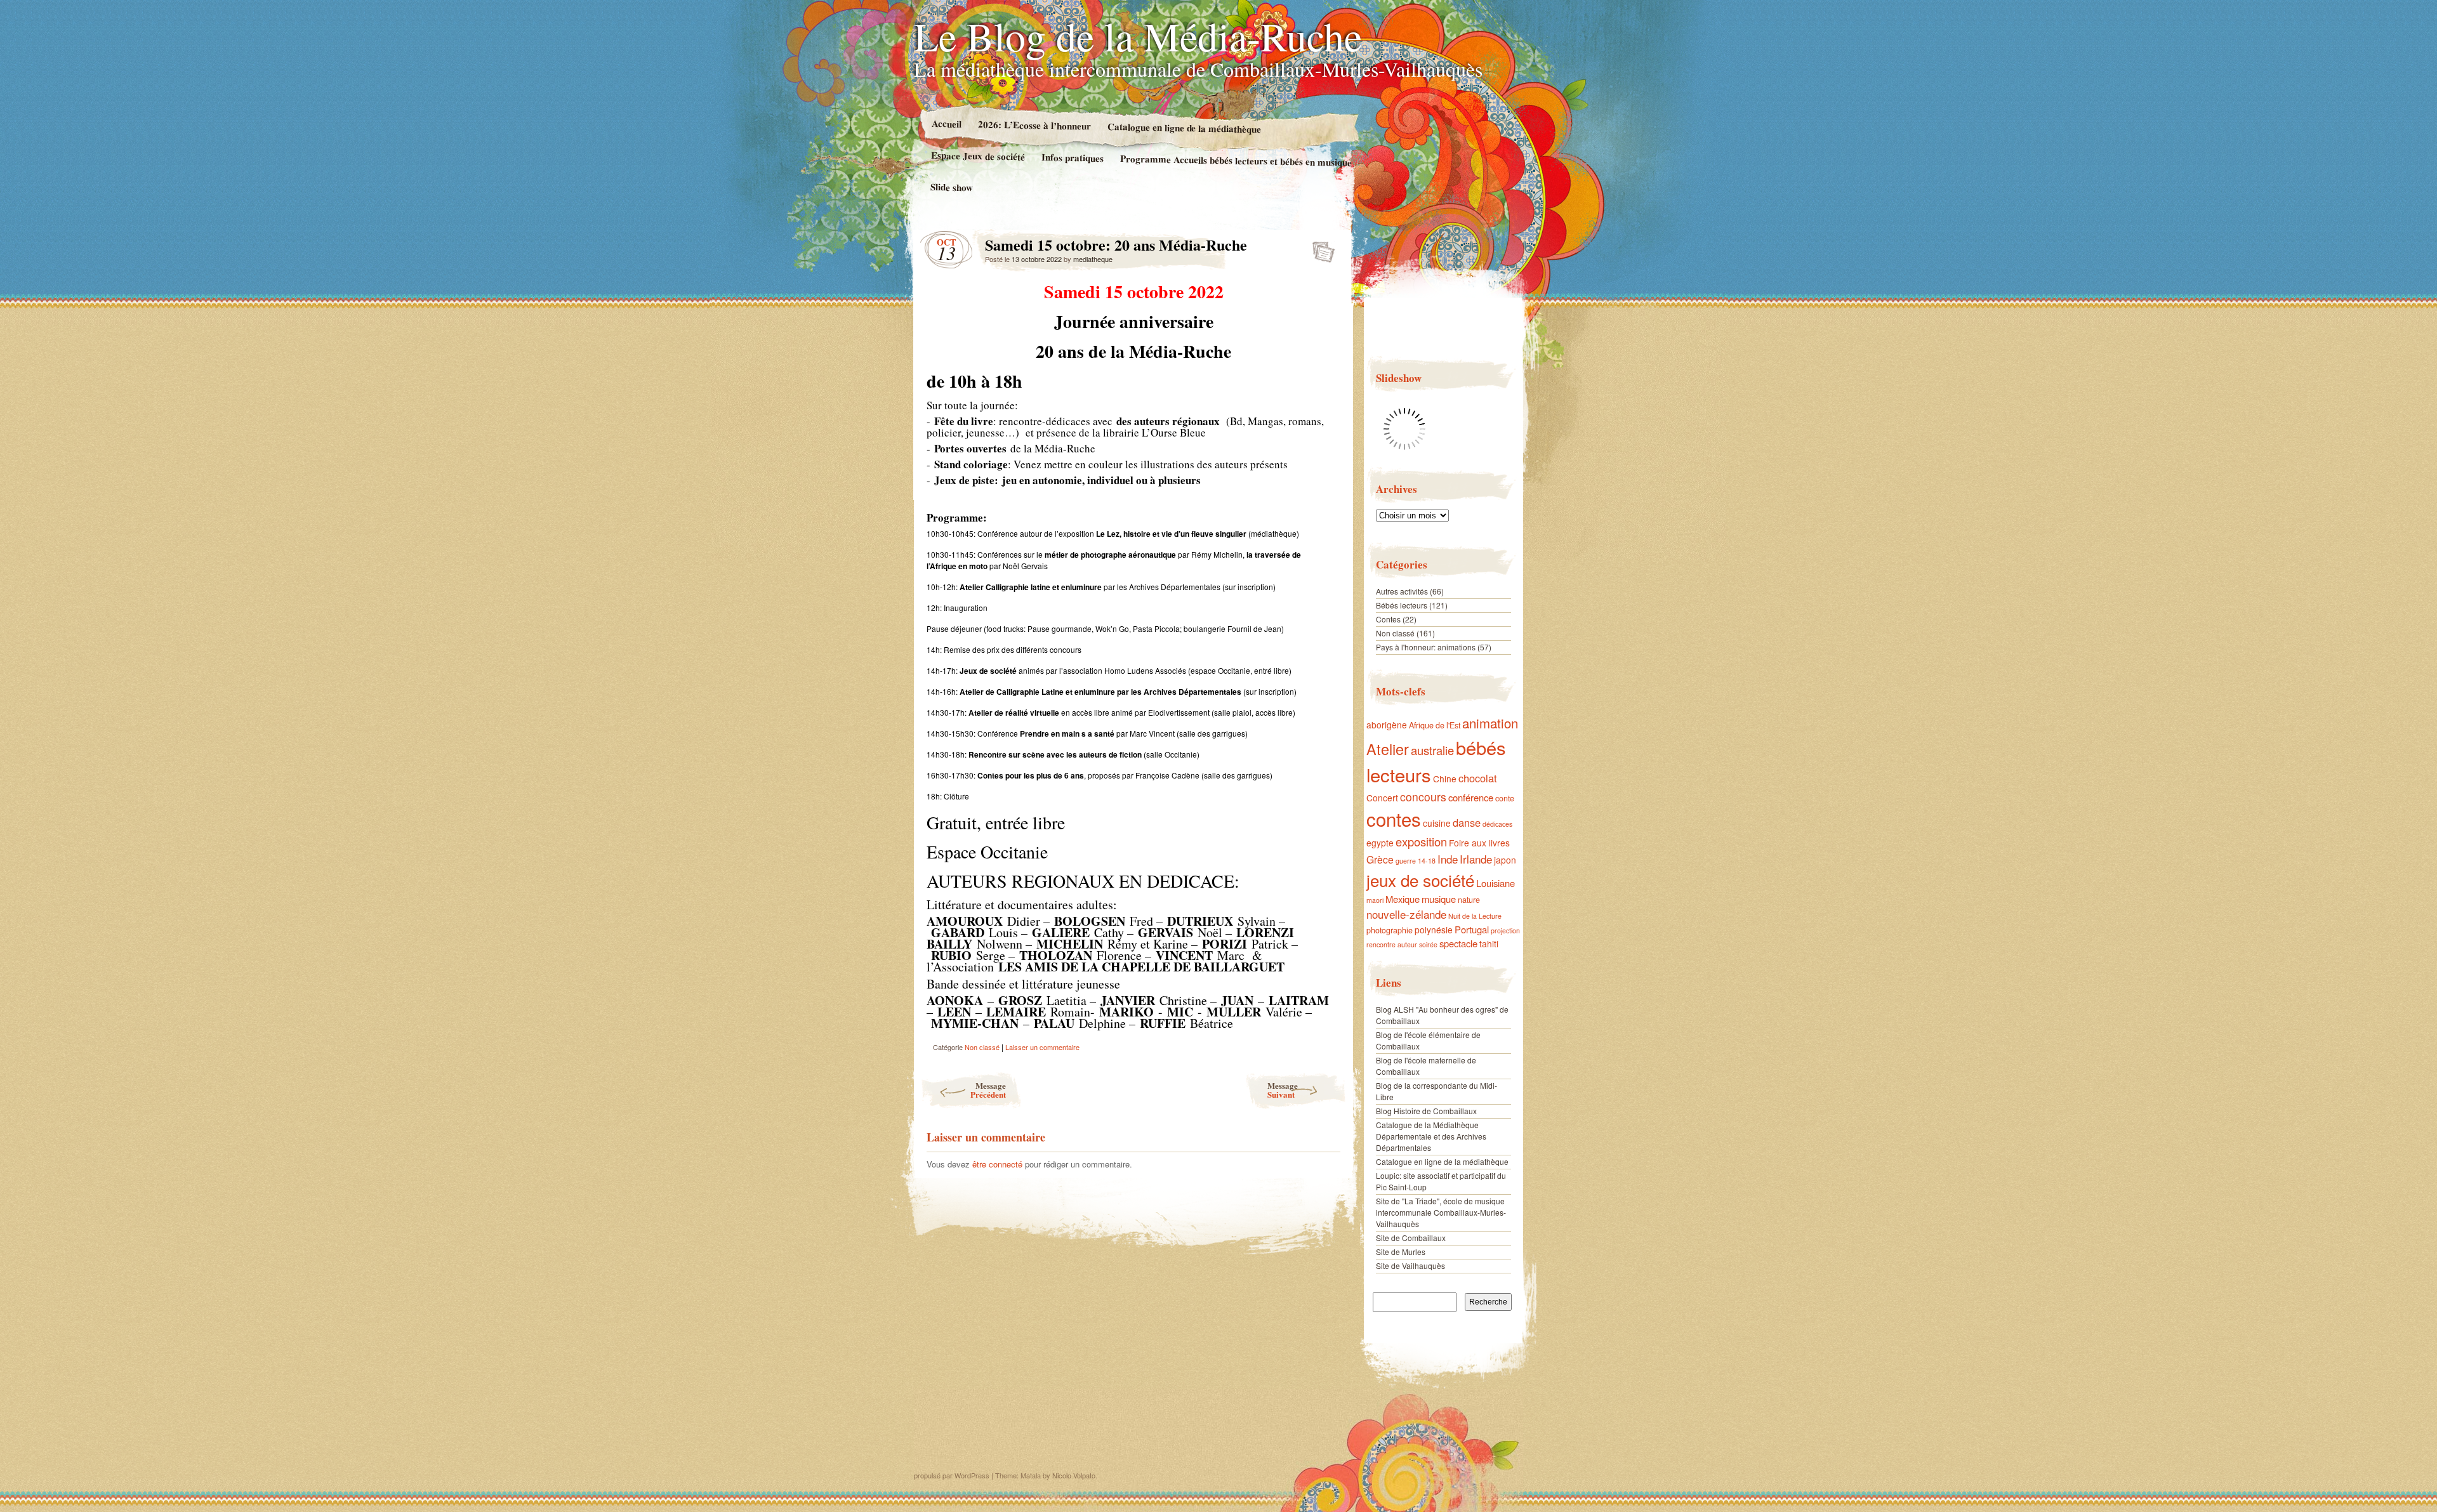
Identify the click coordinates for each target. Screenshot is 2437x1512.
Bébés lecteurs (1402, 605)
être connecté (997, 1164)
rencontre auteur (1392, 944)
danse (1467, 822)
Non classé (982, 1047)
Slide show (952, 187)
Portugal (1472, 929)
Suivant (1283, 1090)
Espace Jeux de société (978, 156)
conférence (1471, 797)
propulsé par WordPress (952, 1475)
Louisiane (1496, 883)
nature (1469, 900)
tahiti (1489, 943)
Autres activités (1402, 591)
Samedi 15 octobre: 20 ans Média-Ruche (1320, 248)
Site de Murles (1401, 1252)
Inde (1448, 859)
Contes (1388, 619)
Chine (1445, 779)
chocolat (1478, 778)
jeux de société (1420, 880)
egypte (1380, 843)
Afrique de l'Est (1435, 725)
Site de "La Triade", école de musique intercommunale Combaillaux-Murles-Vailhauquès (1441, 1212)
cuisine (1437, 823)
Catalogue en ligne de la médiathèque (1184, 128)
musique (1439, 899)
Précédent (988, 1090)
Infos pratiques (1073, 157)
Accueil (946, 123)
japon (1505, 860)
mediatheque (1093, 259)
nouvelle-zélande (1406, 914)
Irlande (1476, 859)
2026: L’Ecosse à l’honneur (1034, 125)
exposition (1421, 841)
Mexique (1403, 899)
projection (1505, 930)
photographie (1390, 930)
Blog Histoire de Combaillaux (1426, 1111)
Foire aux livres (1479, 843)
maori (1375, 900)
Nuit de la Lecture (1475, 916)
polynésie (1434, 930)
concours (1423, 797)
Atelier (1388, 749)
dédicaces (1497, 824)
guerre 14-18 (1416, 861)
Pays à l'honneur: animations (1426, 647)
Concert (1382, 798)
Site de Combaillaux (1411, 1238)
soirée (1428, 944)
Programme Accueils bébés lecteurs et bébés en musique (1236, 160)
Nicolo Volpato (1074, 1475)
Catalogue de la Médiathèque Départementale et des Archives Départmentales (1431, 1136)
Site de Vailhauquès (1410, 1265)
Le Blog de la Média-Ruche (1138, 36)
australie (1432, 750)
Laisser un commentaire (1042, 1047)
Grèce (1380, 859)
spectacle (1458, 943)
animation (1490, 723)
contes (1394, 818)
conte (1505, 798)
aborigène (1387, 725)
